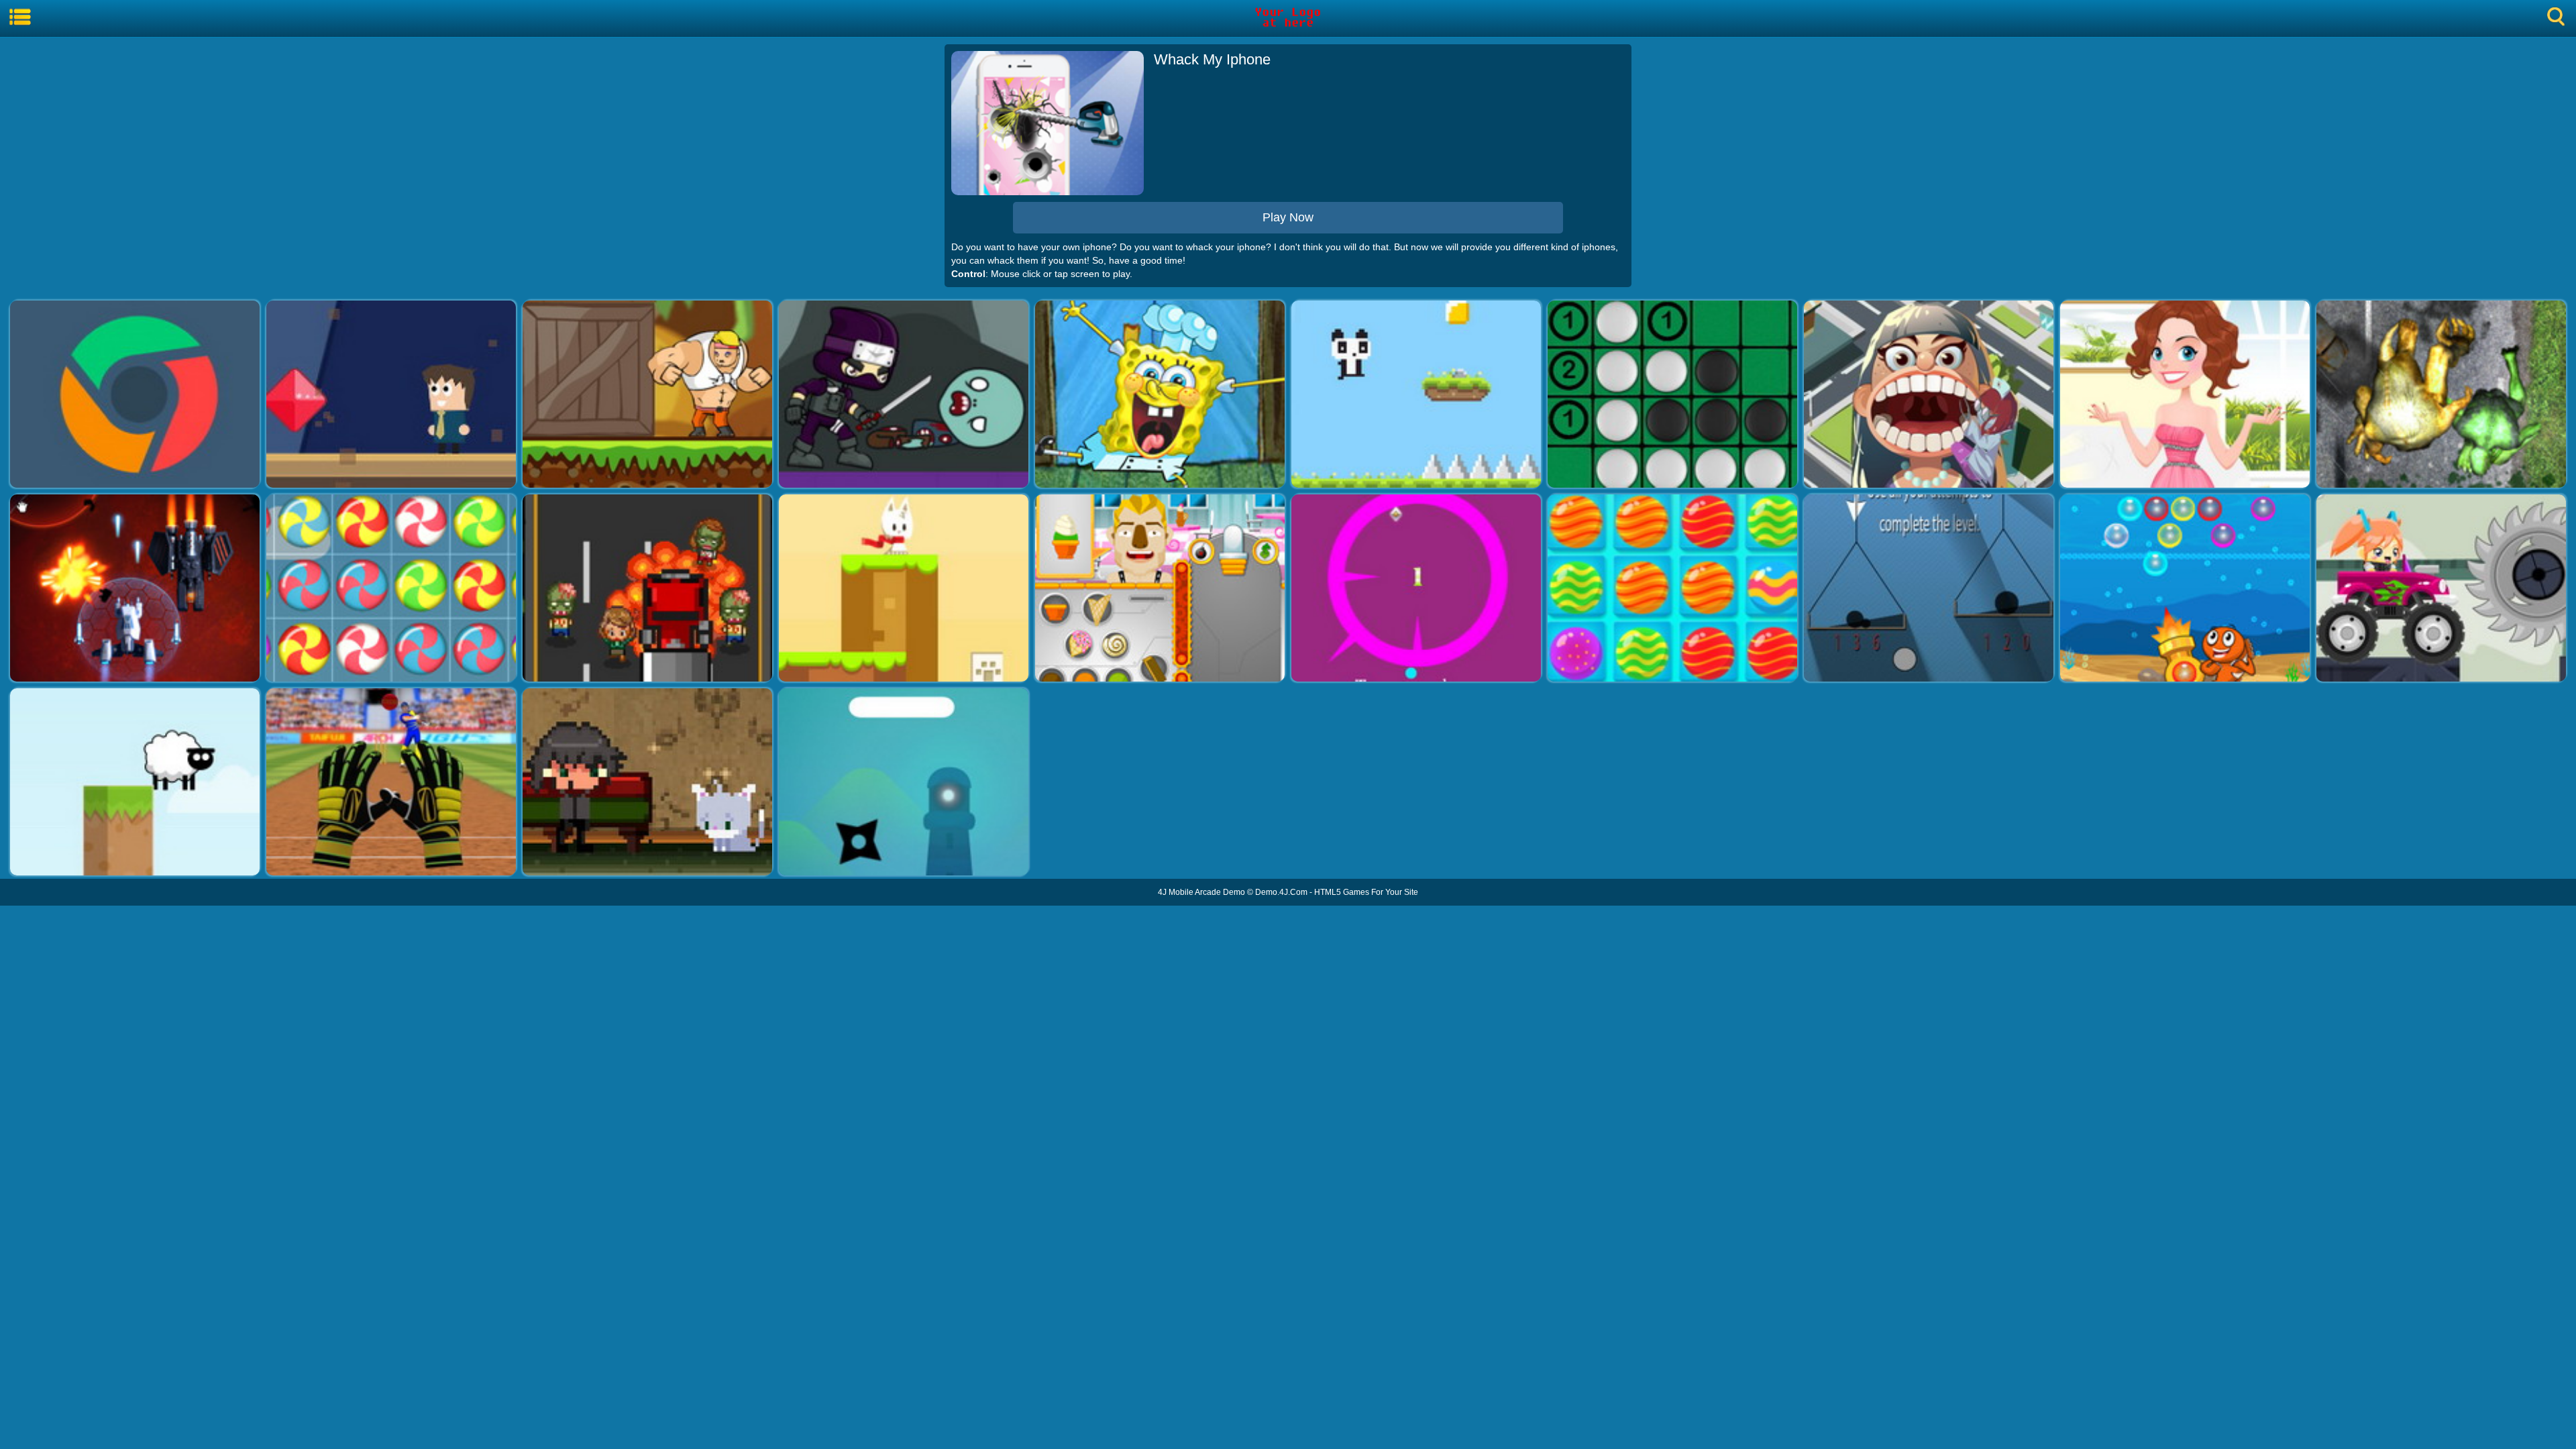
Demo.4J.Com (1281, 892)
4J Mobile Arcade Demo (1201, 892)
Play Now (1288, 217)
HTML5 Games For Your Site (1366, 892)
